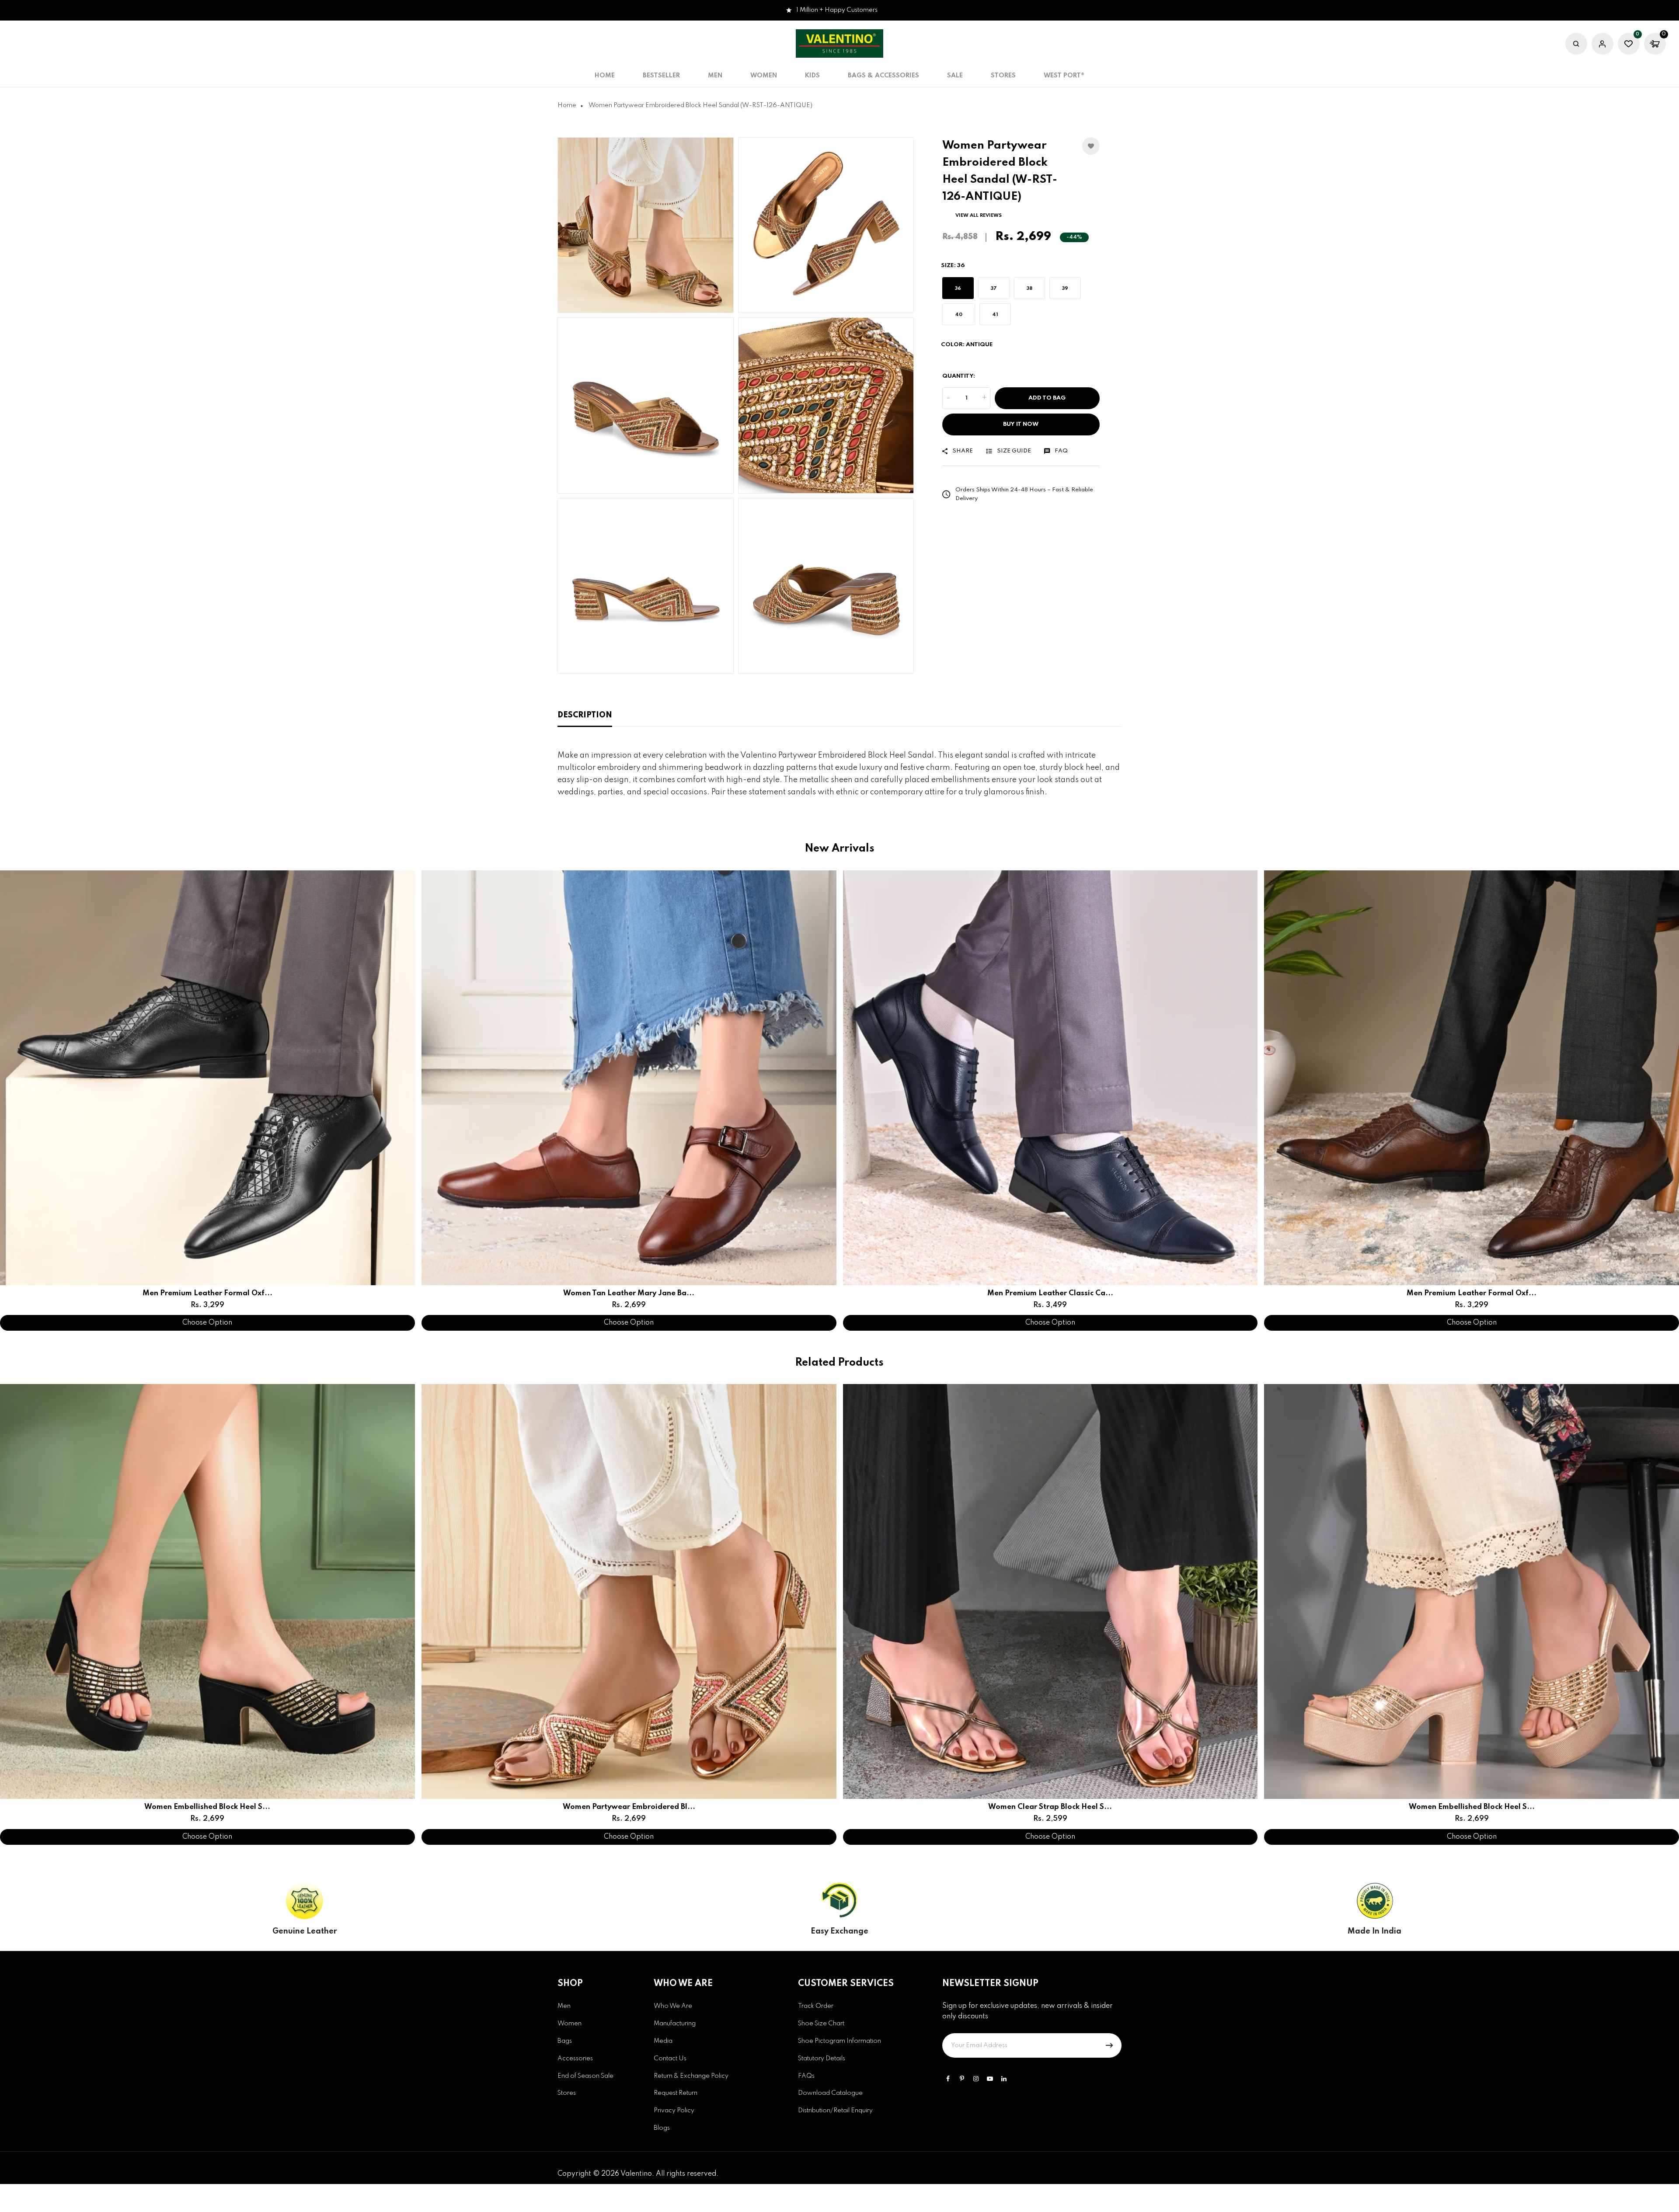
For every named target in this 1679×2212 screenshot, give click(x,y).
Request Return (676, 2093)
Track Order (816, 2006)
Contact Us (670, 2059)
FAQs (806, 2076)
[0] (1629, 45)
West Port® (1064, 76)
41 (995, 314)
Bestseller (661, 76)
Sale (955, 76)
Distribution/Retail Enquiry (835, 2111)
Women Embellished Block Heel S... (207, 1807)
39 (1065, 288)
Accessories (575, 2059)
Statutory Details (822, 2059)
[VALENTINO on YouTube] (990, 2079)
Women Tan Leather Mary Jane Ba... (629, 1293)
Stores (1003, 76)
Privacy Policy (674, 2111)
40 (959, 314)
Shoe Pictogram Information (839, 2041)
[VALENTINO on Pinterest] (962, 2079)
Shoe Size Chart (821, 2024)
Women (570, 2024)
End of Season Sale (585, 2076)
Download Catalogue (830, 2093)
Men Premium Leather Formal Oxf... (207, 1293)
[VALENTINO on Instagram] (976, 2079)
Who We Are (673, 2006)
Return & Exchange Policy (691, 2076)
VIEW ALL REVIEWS (979, 216)
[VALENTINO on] (1004, 2079)
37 (994, 288)
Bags (565, 2041)
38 (1029, 288)
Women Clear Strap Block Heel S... (1050, 1807)
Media (663, 2041)
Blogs (662, 2128)
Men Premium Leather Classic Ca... (1050, 1293)
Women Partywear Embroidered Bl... (629, 1807)
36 (958, 288)
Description (585, 715)
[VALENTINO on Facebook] (948, 2079)
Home (605, 76)
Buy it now (1021, 424)
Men (564, 2006)
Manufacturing (675, 2024)
